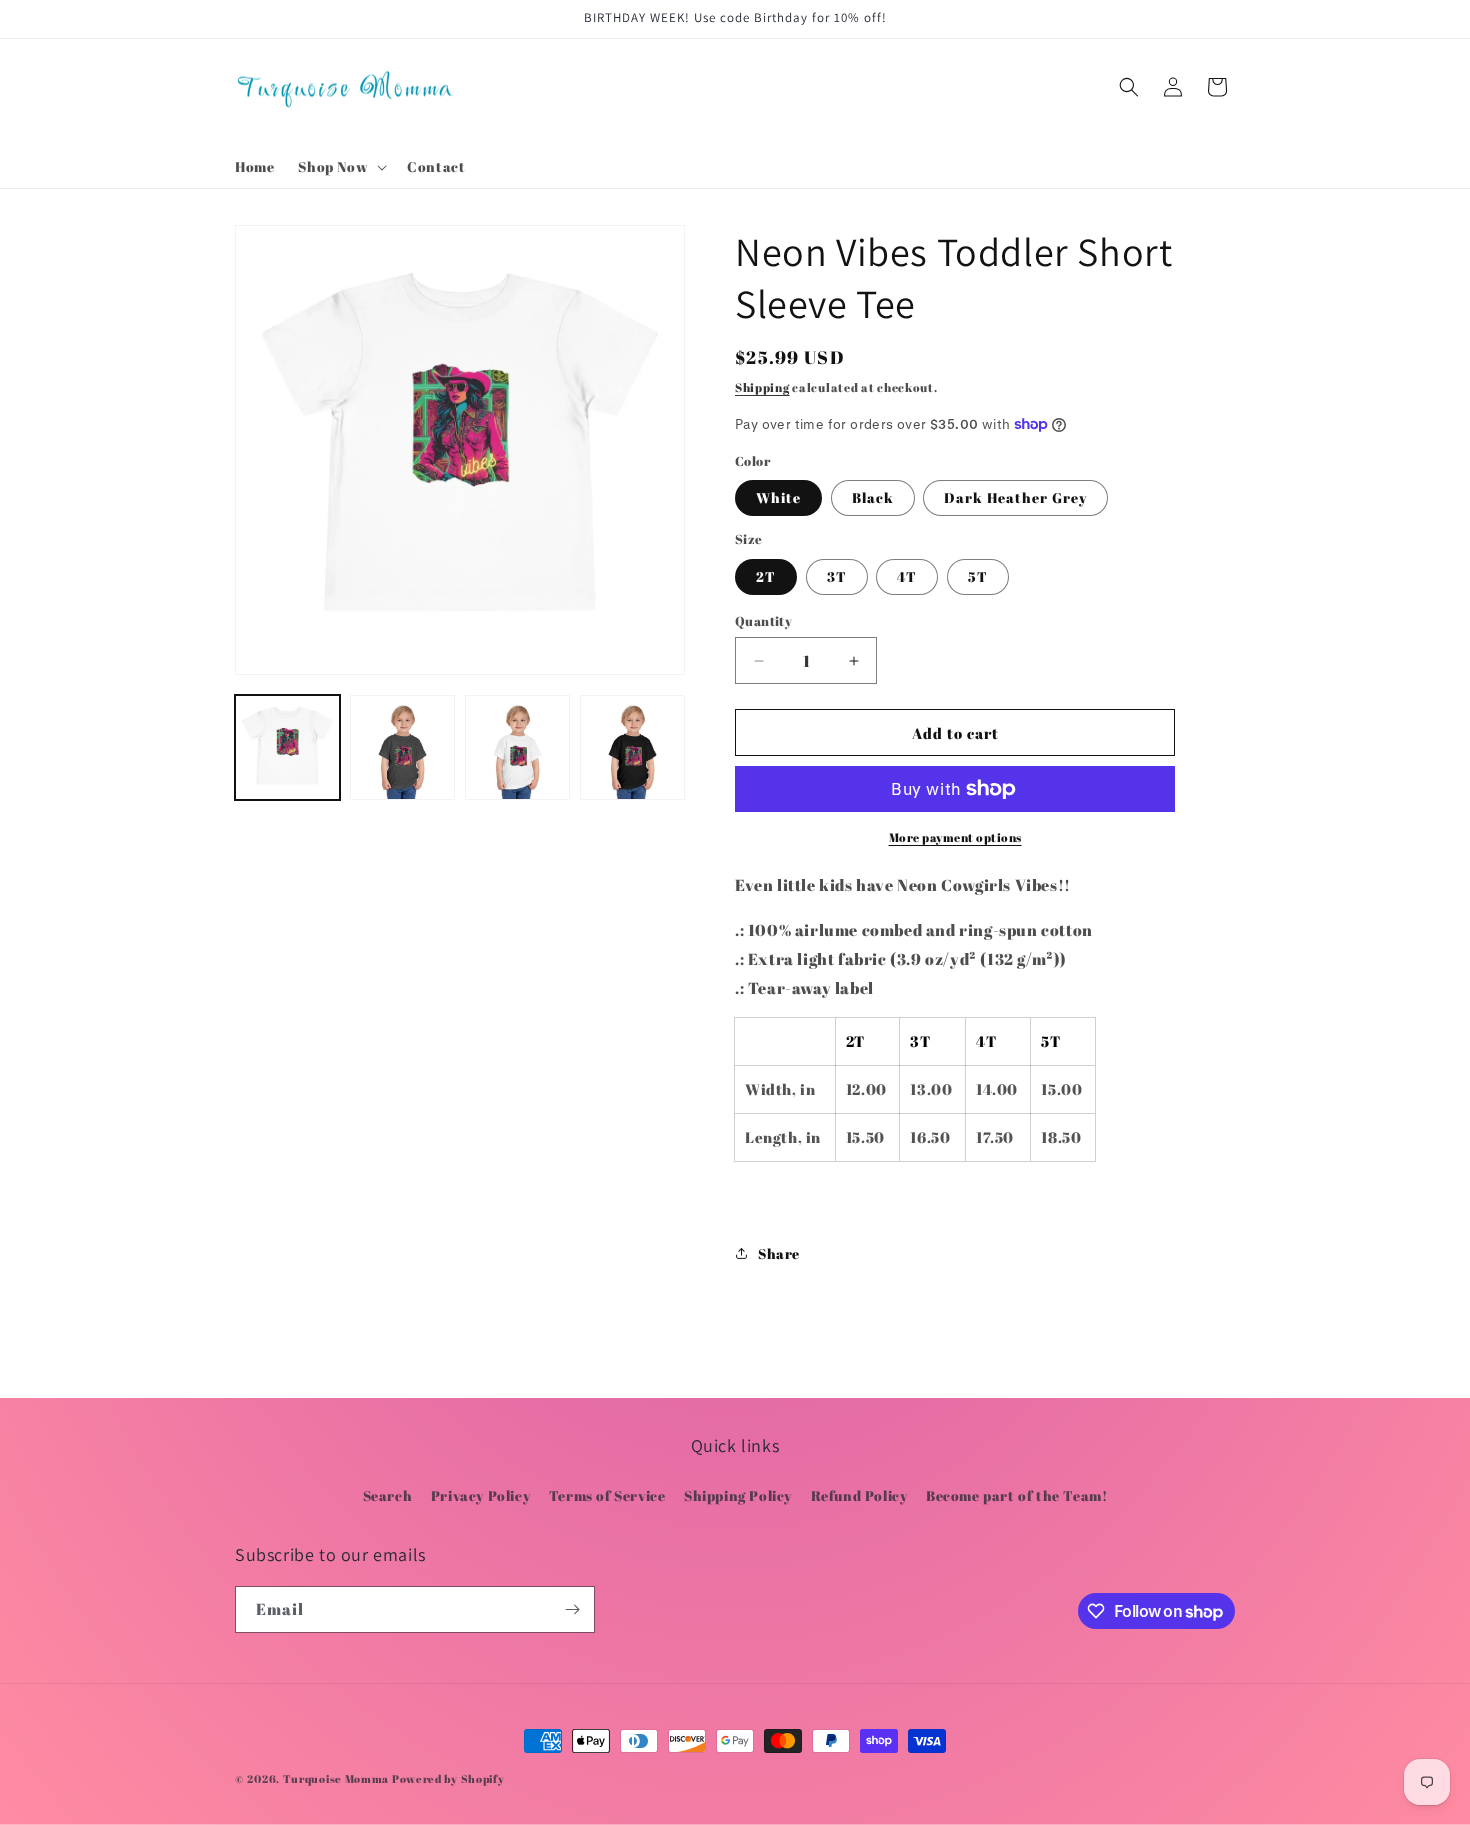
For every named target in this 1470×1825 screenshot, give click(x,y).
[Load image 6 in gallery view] (632, 747)
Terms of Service (607, 1495)
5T (978, 576)
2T (766, 576)
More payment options (955, 837)
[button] (340, 167)
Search (388, 1495)
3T (837, 576)
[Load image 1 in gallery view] (287, 747)
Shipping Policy (738, 1495)
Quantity (763, 621)
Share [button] (779, 1253)
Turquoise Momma (337, 1778)
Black (873, 497)
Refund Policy (859, 1495)
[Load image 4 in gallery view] (402, 747)
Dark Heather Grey (1015, 497)
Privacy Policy (480, 1495)
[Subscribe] (572, 1609)
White (778, 497)
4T (907, 576)
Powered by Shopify (448, 1778)
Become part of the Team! (1016, 1495)
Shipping (762, 387)
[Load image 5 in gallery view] (517, 747)
